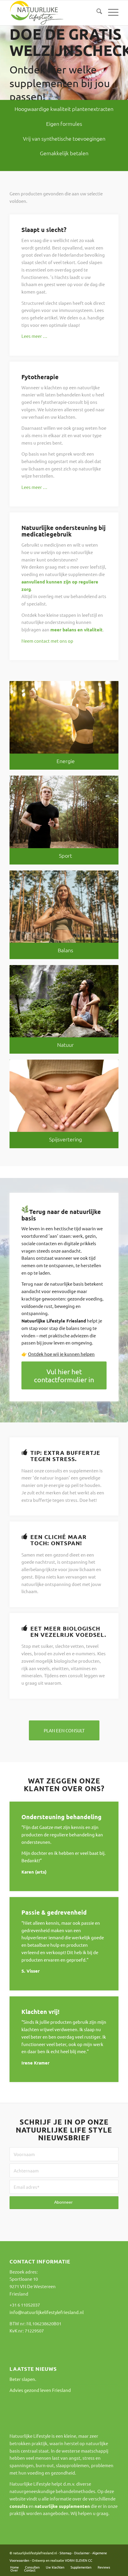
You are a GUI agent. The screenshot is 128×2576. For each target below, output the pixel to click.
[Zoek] (96, 12)
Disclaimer (82, 2553)
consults (19, 2506)
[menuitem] (96, 12)
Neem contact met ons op (47, 641)
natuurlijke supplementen (62, 2506)
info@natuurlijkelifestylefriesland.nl (47, 2312)
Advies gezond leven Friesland (40, 2390)
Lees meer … (34, 336)
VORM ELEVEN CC (79, 2560)
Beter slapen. (23, 2379)
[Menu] (110, 12)
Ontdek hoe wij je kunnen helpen (61, 1354)
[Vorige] (5, 57)
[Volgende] (123, 57)
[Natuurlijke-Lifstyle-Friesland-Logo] (53, 13)
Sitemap (65, 2553)
